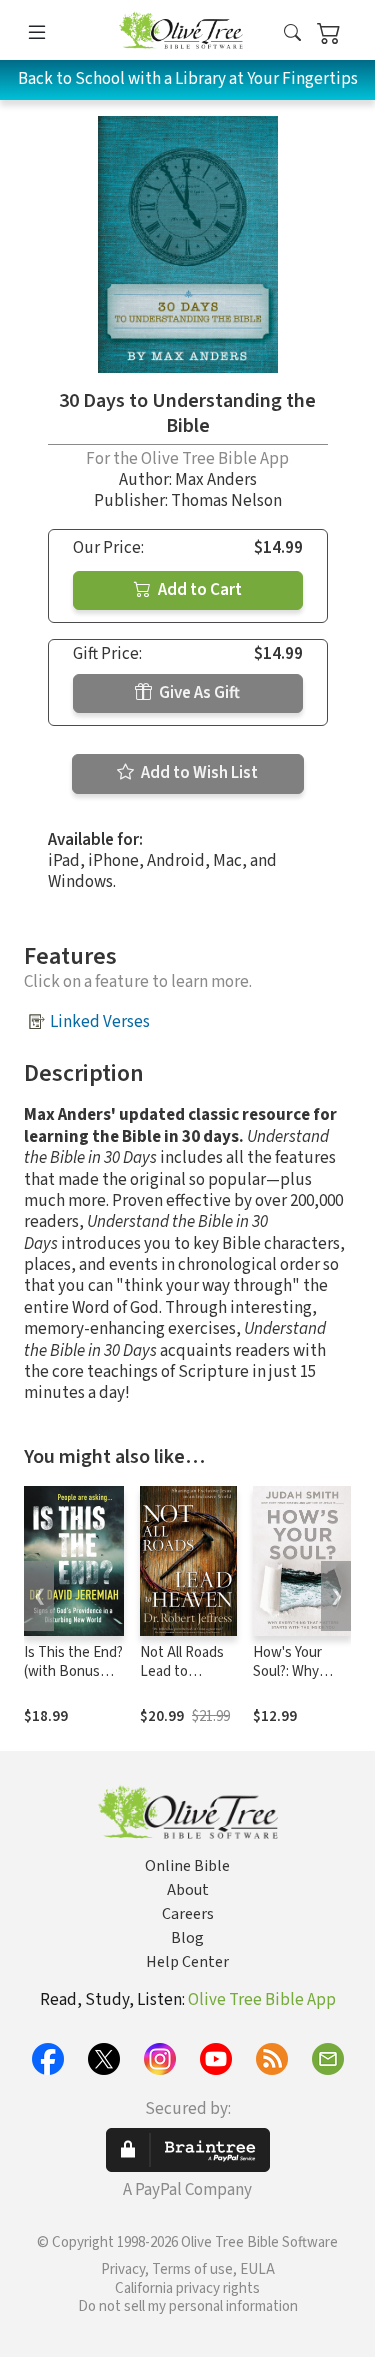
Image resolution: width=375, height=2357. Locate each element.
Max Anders (216, 480)
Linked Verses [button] (100, 1022)
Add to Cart (198, 590)
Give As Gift (198, 693)
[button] (292, 33)
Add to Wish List (198, 773)
